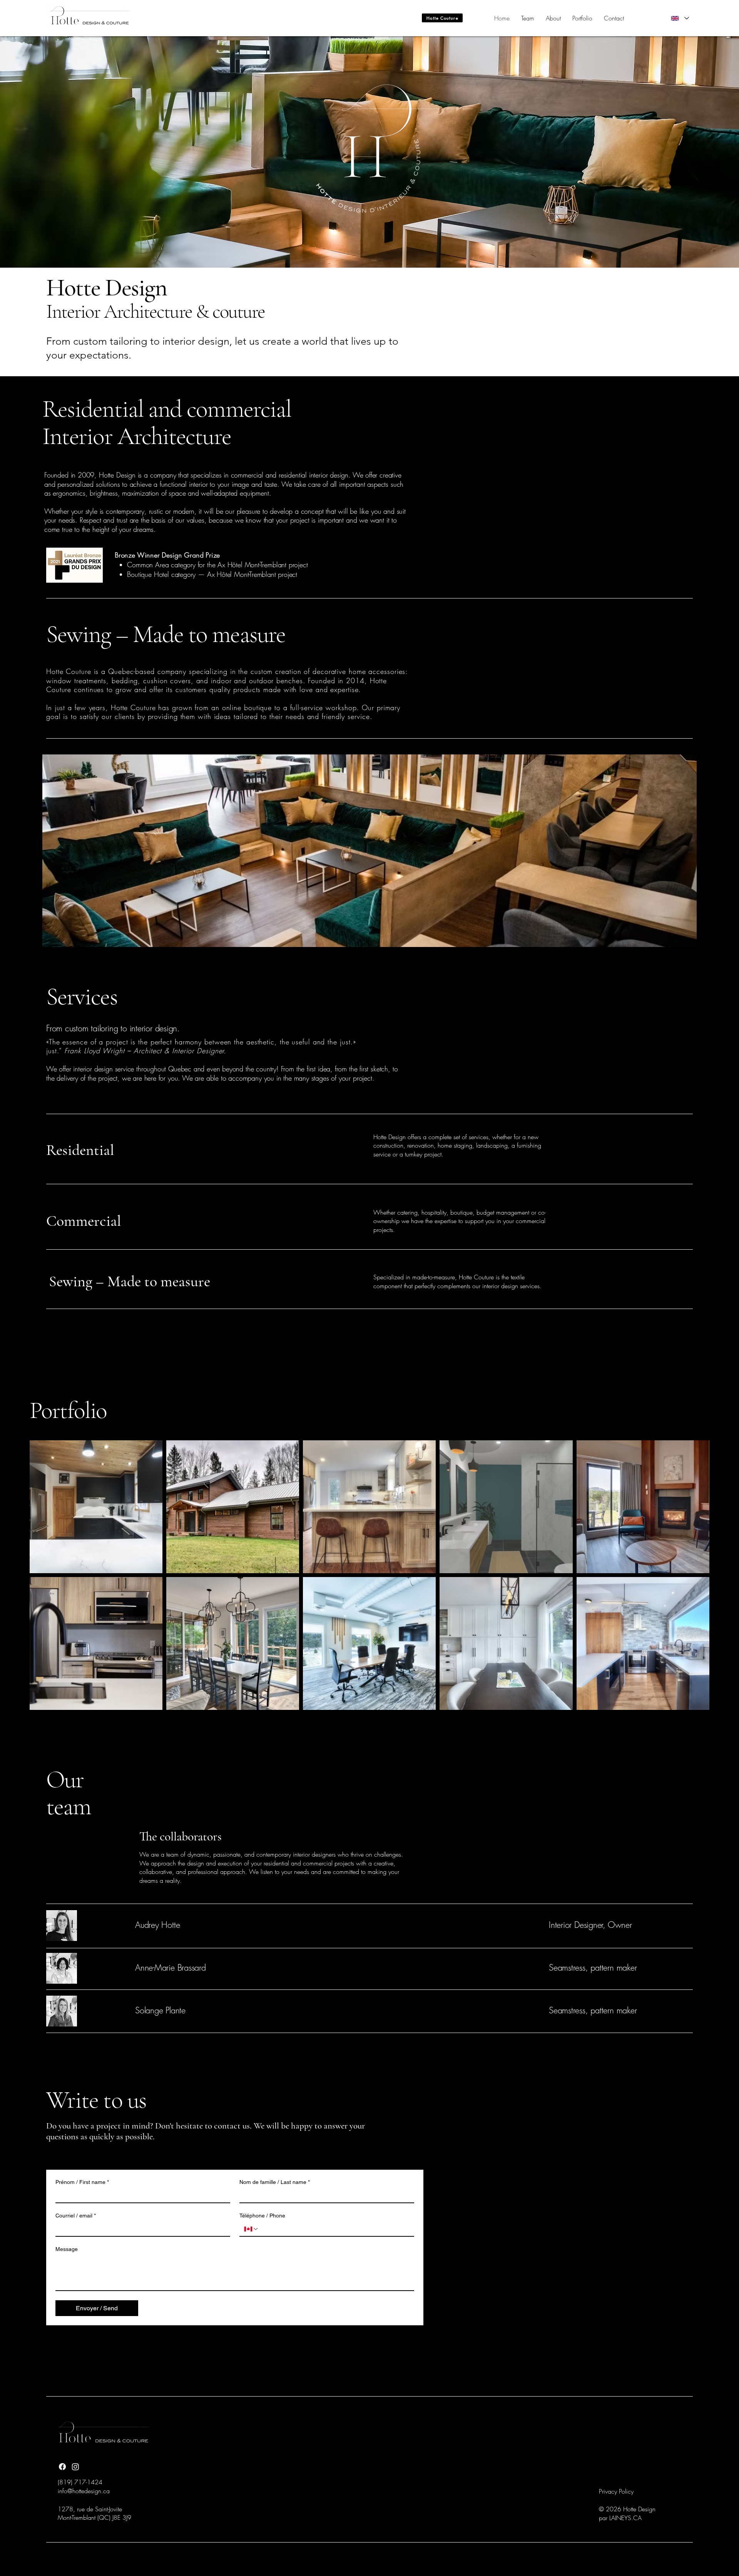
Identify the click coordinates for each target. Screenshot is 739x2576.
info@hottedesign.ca (84, 2491)
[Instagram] (75, 2467)
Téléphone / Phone (262, 2216)
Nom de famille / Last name (275, 2182)
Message (67, 2249)
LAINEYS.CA (625, 2518)
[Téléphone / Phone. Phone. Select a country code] (251, 2229)
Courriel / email (76, 2216)
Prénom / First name (82, 2182)
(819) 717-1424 (80, 2482)
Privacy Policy (616, 2491)
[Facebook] (62, 2467)
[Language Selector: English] (680, 18)
